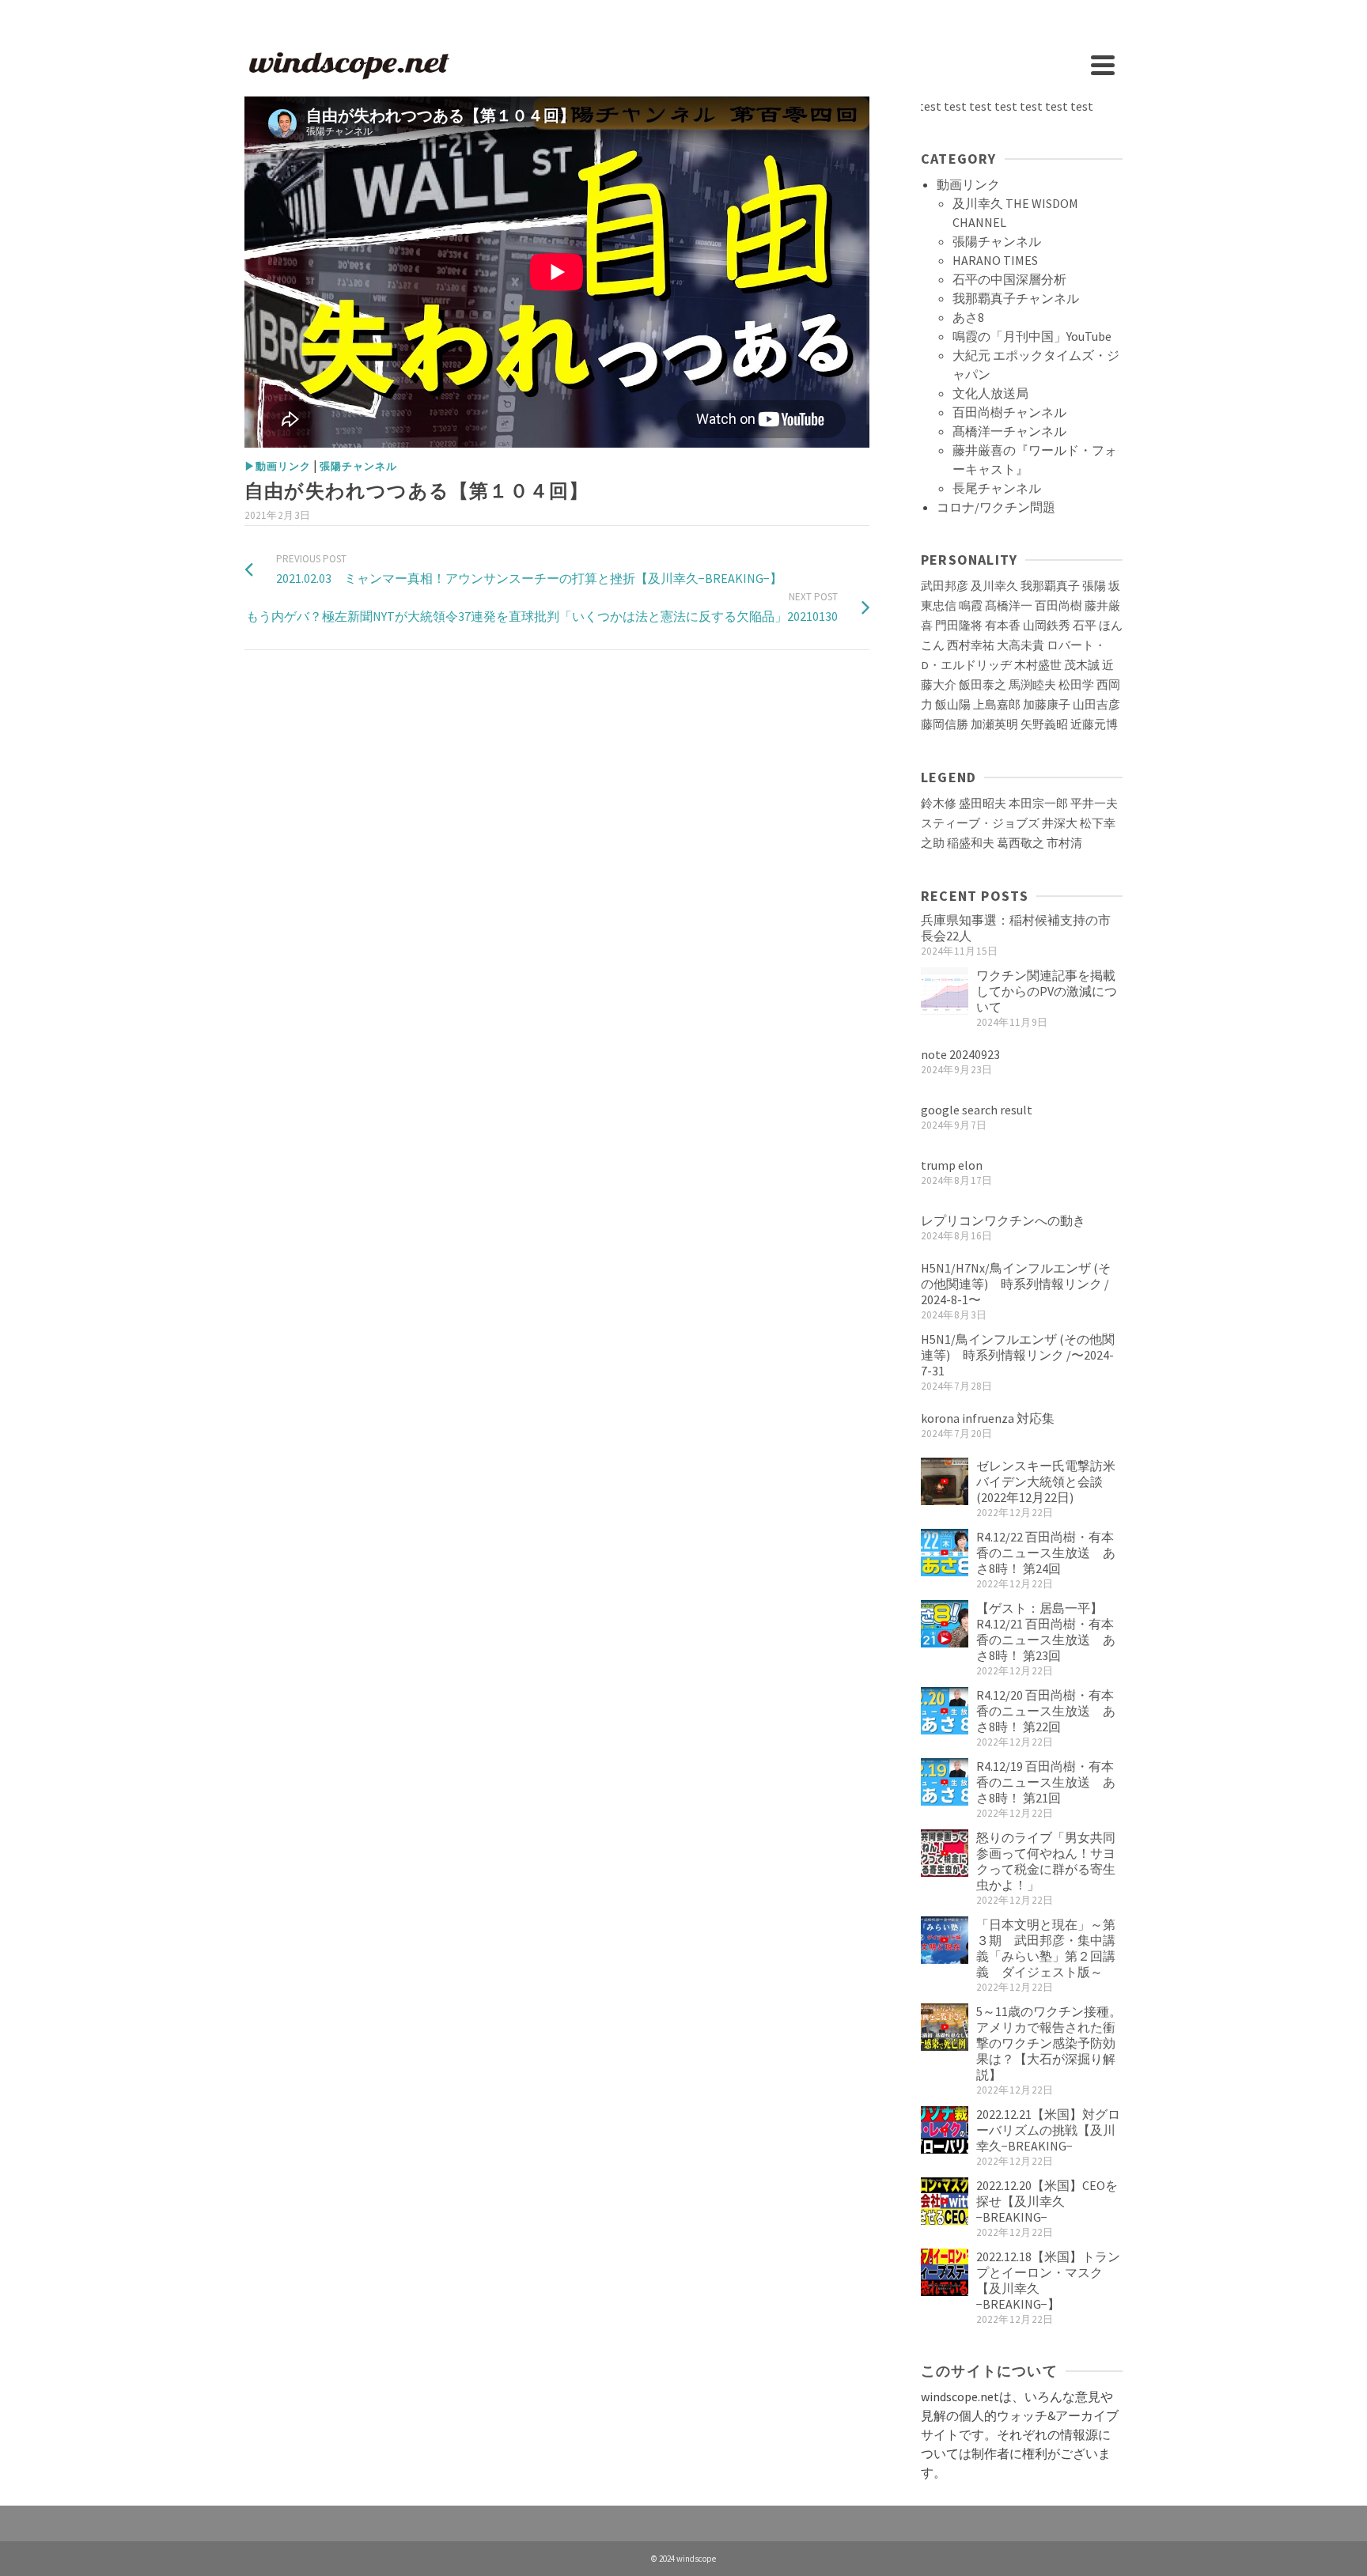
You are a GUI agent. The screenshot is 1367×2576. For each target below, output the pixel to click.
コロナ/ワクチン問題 (996, 507)
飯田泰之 (983, 685)
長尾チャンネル (997, 488)
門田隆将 (959, 626)
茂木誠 (1082, 665)
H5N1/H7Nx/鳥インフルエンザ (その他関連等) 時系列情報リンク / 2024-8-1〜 (1016, 1284)
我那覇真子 (1050, 586)
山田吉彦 (1096, 705)
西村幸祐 (971, 645)
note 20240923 (960, 1054)
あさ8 (968, 317)
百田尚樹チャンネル (1009, 412)
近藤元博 (1094, 724)
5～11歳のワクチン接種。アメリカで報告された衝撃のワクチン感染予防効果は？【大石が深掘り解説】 (1049, 2043)
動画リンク (968, 184)
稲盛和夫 (971, 843)
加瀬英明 (994, 724)
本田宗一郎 (1038, 804)
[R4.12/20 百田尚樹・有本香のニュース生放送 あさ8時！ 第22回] (945, 1711)
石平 (1085, 626)
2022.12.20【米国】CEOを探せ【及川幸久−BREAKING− (1047, 2201)
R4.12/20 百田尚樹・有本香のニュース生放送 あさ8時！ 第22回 (1046, 1711)
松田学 (1076, 685)
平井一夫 (1094, 804)
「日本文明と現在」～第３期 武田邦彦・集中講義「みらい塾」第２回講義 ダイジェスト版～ (1046, 1948)
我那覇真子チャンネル (1016, 298)
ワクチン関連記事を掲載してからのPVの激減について (1047, 991)
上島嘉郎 (997, 705)
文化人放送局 (990, 393)
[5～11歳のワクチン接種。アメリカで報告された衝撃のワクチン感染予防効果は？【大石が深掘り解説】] (945, 2027)
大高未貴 (1021, 645)
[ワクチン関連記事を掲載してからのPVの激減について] (945, 991)
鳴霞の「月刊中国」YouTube (1032, 336)
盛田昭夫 (983, 804)
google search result (977, 1110)
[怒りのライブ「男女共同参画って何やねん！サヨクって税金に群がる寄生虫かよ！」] (945, 1853)
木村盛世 (1038, 665)
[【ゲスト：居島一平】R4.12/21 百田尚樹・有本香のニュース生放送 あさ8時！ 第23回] (945, 1624)
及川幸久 (994, 586)
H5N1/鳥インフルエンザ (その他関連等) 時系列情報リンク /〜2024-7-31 (1018, 1355)
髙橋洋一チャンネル (1009, 431)
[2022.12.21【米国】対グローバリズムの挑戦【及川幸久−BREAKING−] (945, 2130)
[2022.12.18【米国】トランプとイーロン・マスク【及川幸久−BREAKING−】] (945, 2272)
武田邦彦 (945, 586)
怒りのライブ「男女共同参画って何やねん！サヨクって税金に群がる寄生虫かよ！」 (1046, 1861)
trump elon (952, 1165)
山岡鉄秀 (1047, 626)
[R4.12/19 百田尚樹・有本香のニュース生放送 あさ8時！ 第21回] (945, 1782)
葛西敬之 (1021, 843)
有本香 (1003, 626)
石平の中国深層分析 (1009, 279)
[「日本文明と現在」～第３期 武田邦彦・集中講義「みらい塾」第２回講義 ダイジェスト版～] (945, 1940)
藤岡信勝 (945, 724)
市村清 (1064, 843)
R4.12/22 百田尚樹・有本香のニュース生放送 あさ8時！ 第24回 (1046, 1553)
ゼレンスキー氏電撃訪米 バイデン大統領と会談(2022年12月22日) (1052, 1481)
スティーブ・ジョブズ (980, 823)
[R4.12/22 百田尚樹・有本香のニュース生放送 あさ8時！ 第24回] (945, 1553)
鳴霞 (971, 606)
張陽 (1094, 586)
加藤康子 (1047, 705)
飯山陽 (953, 705)
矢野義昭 (1044, 724)
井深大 (1060, 823)
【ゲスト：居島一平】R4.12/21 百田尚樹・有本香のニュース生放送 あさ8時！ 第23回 (1046, 1632)
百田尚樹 (1058, 606)
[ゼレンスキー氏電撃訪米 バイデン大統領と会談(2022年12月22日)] (945, 1481)
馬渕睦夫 (1032, 685)
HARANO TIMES (995, 260)
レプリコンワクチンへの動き (1003, 1220)
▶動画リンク (278, 466)
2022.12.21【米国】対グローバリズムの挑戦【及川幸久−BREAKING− (1048, 2130)
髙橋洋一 (1009, 606)
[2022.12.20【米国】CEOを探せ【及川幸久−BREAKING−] (945, 2201)
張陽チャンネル (358, 466)
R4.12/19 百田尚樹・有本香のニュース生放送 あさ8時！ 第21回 (1046, 1782)
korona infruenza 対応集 (988, 1418)
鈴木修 (939, 804)
